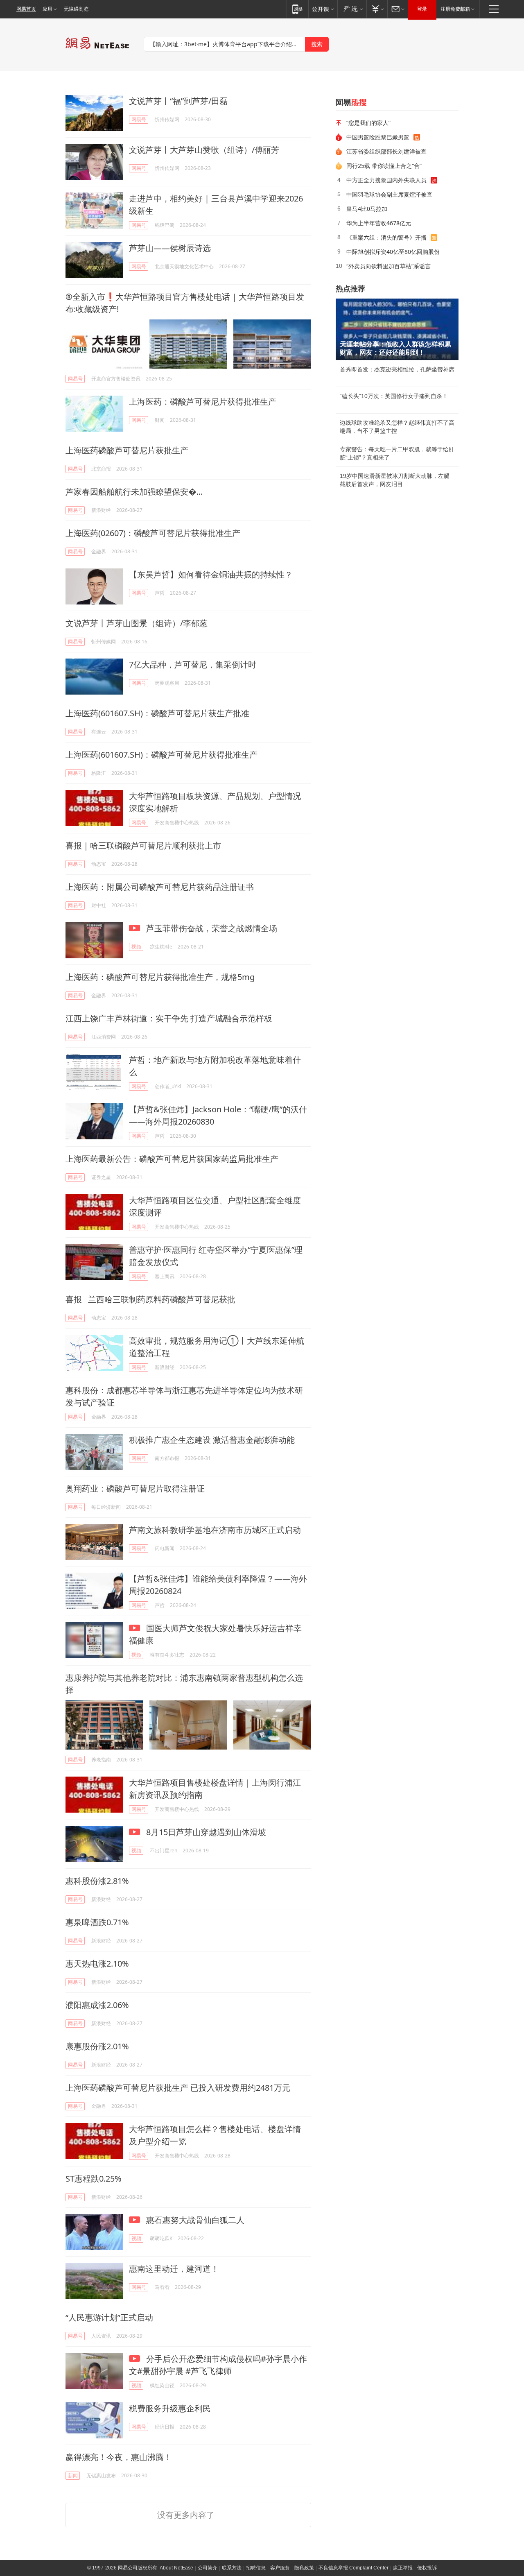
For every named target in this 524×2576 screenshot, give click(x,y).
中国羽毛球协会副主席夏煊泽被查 (389, 194)
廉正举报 (403, 2568)
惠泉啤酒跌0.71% (97, 1922)
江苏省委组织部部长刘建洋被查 (386, 151)
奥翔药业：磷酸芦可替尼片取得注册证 (135, 1488)
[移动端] (297, 9)
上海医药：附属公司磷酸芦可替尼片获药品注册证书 (160, 887)
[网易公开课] (323, 9)
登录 (422, 9)
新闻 (73, 2475)
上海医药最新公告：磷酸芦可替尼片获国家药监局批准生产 (172, 1159)
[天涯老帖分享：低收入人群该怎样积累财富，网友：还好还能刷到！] (397, 329)
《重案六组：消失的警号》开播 (386, 237)
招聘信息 (256, 2568)
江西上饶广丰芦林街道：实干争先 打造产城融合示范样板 (169, 1018)
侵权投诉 (427, 2568)
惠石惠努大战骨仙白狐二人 (194, 2220)
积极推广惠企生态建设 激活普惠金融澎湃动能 (212, 1440)
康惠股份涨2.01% (97, 2046)
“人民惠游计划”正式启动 (109, 2317)
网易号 (139, 119)
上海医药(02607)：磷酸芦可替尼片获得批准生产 (153, 533)
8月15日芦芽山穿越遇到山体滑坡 (205, 1832)
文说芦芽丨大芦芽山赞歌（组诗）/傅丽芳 (204, 150)
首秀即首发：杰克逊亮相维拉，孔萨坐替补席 (397, 369)
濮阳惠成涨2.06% (97, 2005)
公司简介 (208, 2568)
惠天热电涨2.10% (97, 1964)
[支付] (377, 9)
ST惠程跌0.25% (94, 2179)
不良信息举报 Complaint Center (353, 2568)
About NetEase (176, 2568)
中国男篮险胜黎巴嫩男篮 (378, 137)
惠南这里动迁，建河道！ (174, 2269)
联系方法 (232, 2568)
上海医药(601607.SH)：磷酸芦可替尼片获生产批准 (157, 713)
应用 (47, 9)
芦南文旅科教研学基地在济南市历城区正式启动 (215, 1530)
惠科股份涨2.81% (97, 1881)
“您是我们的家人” (368, 123)
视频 (136, 947)
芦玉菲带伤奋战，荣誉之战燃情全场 (211, 928)
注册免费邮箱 (455, 9)
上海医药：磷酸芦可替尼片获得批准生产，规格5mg (160, 977)
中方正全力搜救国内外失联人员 (386, 180)
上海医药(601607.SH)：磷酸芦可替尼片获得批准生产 (161, 755)
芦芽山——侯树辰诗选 (170, 248)
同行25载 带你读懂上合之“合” (384, 166)
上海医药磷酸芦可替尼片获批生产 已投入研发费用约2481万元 (178, 2088)
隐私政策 (304, 2568)
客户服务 (280, 2568)
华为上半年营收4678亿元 (379, 223)
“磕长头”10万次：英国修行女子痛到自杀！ (394, 396)
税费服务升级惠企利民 (170, 2408)
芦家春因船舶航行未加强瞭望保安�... (134, 492)
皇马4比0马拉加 (367, 209)
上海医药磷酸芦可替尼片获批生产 (127, 450)
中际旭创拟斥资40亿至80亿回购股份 (393, 252)
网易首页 (26, 9)
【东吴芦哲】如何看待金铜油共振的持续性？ (211, 574)
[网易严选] (352, 9)
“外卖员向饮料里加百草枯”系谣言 (388, 266)
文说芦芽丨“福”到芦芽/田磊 (178, 101)
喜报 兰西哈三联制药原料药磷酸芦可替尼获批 (150, 1299)
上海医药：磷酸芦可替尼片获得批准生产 (203, 402)
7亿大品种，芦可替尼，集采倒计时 (193, 664)
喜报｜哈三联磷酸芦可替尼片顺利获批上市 (143, 845)
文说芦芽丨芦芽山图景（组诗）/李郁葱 (137, 623)
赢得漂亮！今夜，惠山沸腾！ (119, 2457)
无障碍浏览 (76, 9)
